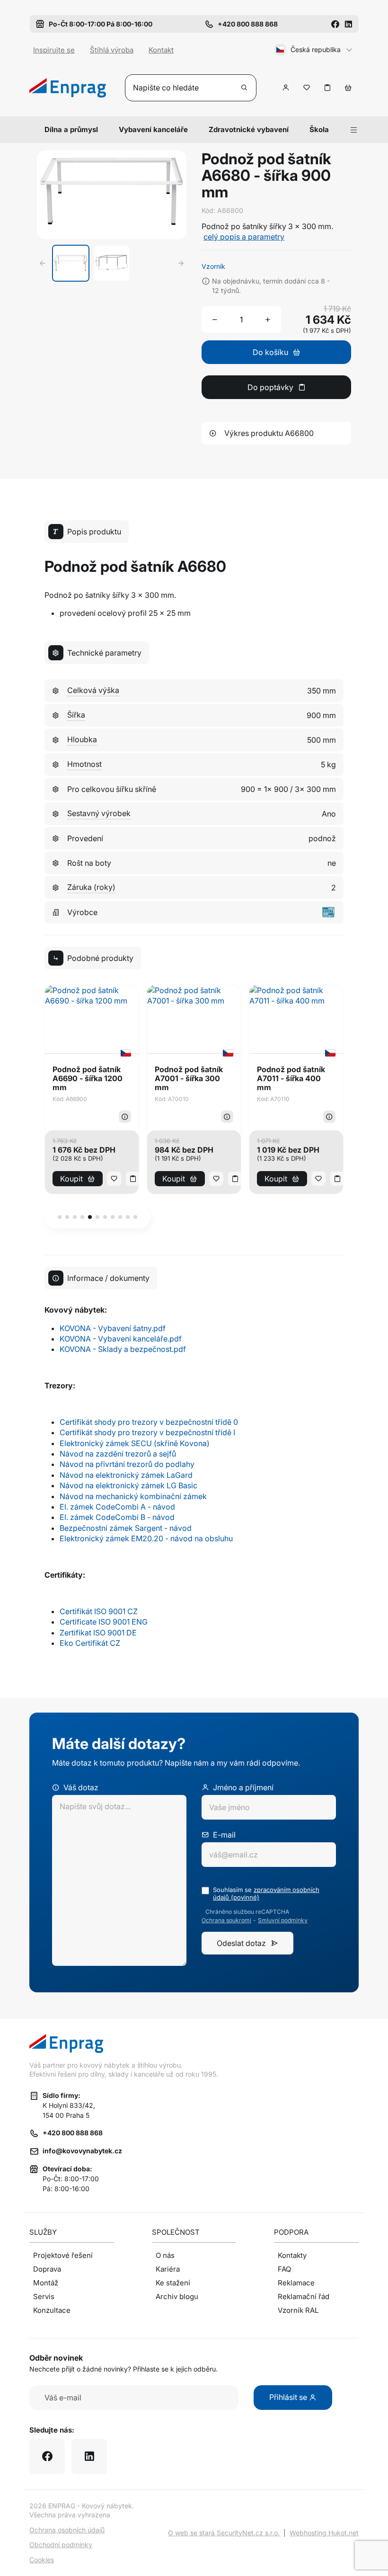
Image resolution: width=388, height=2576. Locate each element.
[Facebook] (335, 24)
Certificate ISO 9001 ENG (104, 1622)
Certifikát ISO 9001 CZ (99, 1611)
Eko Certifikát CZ (90, 1643)
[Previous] (43, 263)
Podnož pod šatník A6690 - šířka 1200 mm (88, 1079)
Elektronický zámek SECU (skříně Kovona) (135, 1443)
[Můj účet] (286, 88)
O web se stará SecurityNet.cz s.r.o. (224, 2533)
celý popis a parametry (244, 237)
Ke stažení (173, 2283)
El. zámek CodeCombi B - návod (117, 1517)
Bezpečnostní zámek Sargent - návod (126, 1528)
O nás (165, 2255)
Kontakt (161, 50)
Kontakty (292, 2255)
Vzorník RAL (298, 2310)
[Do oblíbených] (307, 88)
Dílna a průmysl (71, 129)
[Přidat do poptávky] (327, 88)
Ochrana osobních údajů (67, 2530)
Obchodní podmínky (61, 2545)
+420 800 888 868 (73, 2133)
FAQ (284, 2269)
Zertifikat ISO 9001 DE (98, 1633)
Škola (319, 129)
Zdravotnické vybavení (249, 129)
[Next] (181, 263)
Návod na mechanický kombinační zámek (133, 1496)
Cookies (42, 2560)
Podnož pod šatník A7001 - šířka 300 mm (189, 1079)
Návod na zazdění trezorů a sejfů (118, 1454)
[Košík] (348, 88)
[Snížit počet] (215, 320)
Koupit (71, 1179)
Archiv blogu (177, 2296)
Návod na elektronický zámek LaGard (126, 1475)
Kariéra (168, 2269)
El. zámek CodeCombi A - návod (117, 1507)
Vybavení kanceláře (153, 129)
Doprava (47, 2269)
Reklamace (296, 2283)
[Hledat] (245, 88)
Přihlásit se (289, 2397)
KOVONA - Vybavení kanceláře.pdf (121, 1339)
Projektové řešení (63, 2255)
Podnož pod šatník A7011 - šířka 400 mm (291, 1079)
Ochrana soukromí (226, 1920)
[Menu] (354, 130)
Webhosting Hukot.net (324, 2533)
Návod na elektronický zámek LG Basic (128, 1485)
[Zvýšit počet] (268, 320)
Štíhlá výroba (112, 50)
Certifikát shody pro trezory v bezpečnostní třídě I (147, 1432)
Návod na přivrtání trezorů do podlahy (127, 1464)
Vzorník (213, 266)
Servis (44, 2296)
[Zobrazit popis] (125, 1117)
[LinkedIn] (348, 24)
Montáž (46, 2283)
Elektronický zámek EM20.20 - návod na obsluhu (146, 1538)
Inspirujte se (54, 50)
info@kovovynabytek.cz (82, 2151)
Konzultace (52, 2310)
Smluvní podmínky (283, 1920)
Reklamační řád (304, 2296)
